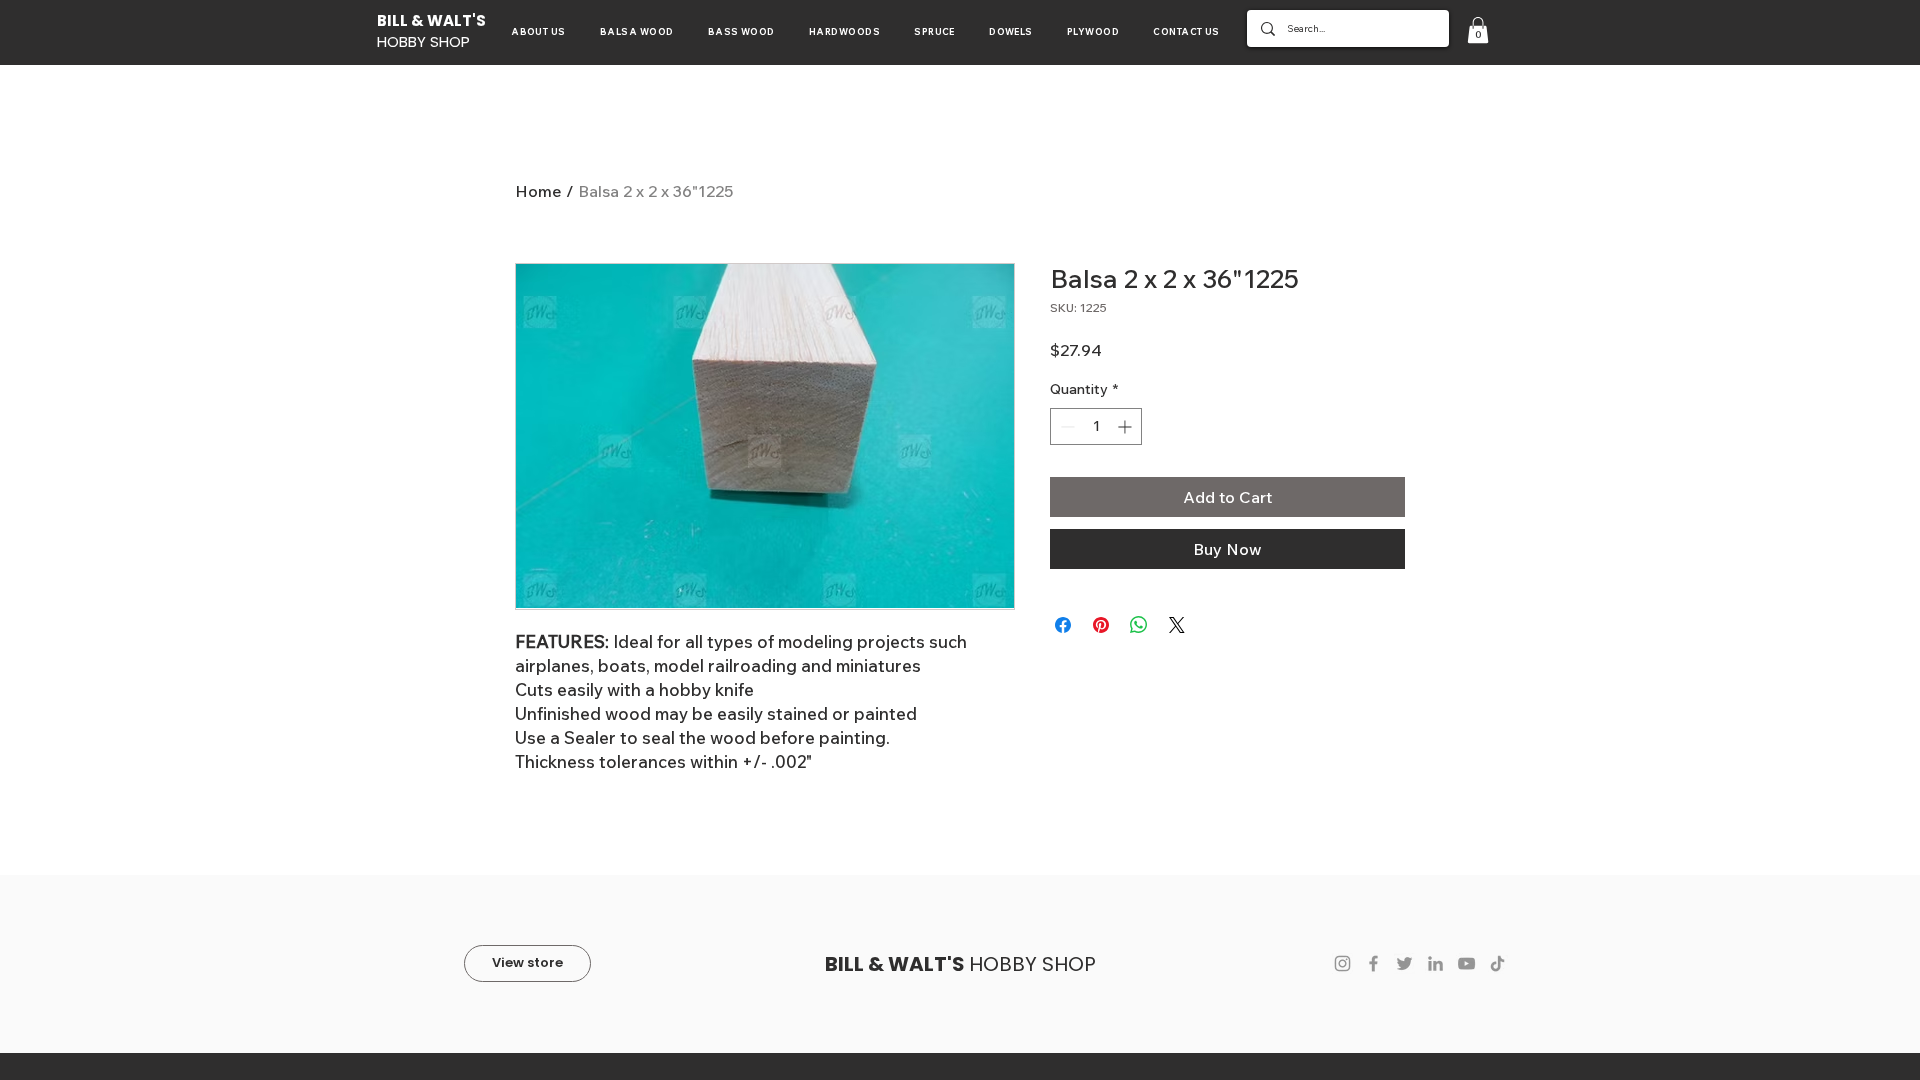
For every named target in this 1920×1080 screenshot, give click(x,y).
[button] (1478, 30)
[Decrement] (1065, 426)
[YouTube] (1466, 963)
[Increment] (1126, 426)
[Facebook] (1373, 963)
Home (538, 191)
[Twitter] (1404, 963)
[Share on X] (1177, 625)
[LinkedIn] (1435, 963)
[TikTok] (1497, 963)
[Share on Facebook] (1063, 625)
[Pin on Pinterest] (1101, 625)
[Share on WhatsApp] (1139, 625)
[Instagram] (1342, 963)
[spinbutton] (1096, 426)
